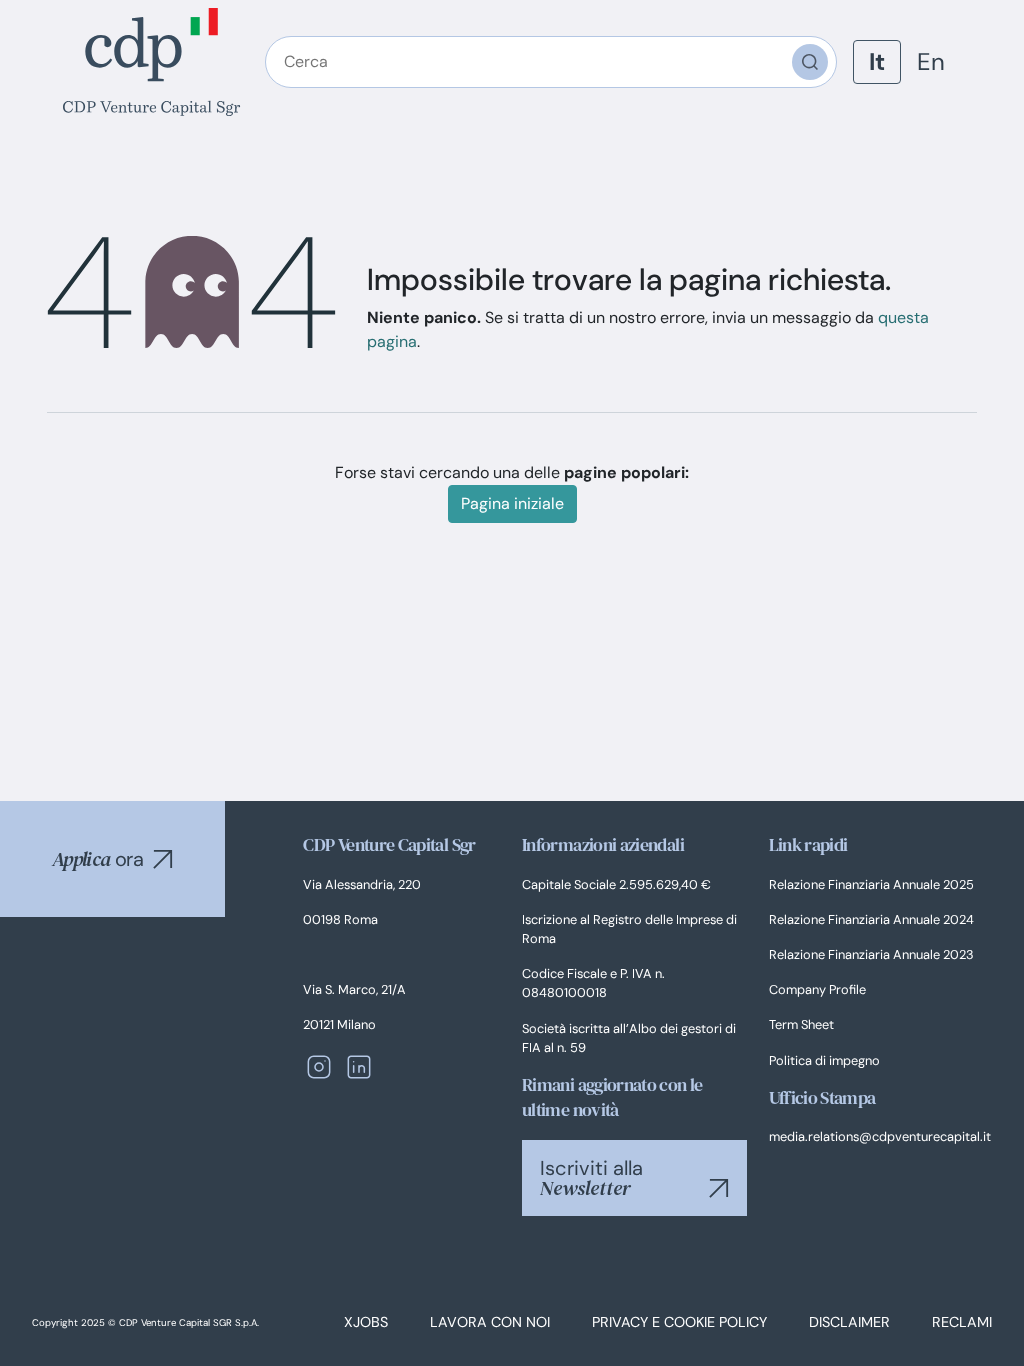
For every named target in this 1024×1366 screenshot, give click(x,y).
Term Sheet (801, 1024)
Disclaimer (849, 1322)
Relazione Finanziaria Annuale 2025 (871, 884)
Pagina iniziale (512, 503)
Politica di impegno (824, 1060)
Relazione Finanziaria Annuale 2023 (871, 954)
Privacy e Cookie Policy (679, 1322)
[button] (163, 859)
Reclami (962, 1322)
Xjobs (366, 1322)
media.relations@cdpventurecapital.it (880, 1136)
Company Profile (817, 989)
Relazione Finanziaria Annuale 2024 (871, 919)
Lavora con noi (490, 1322)
